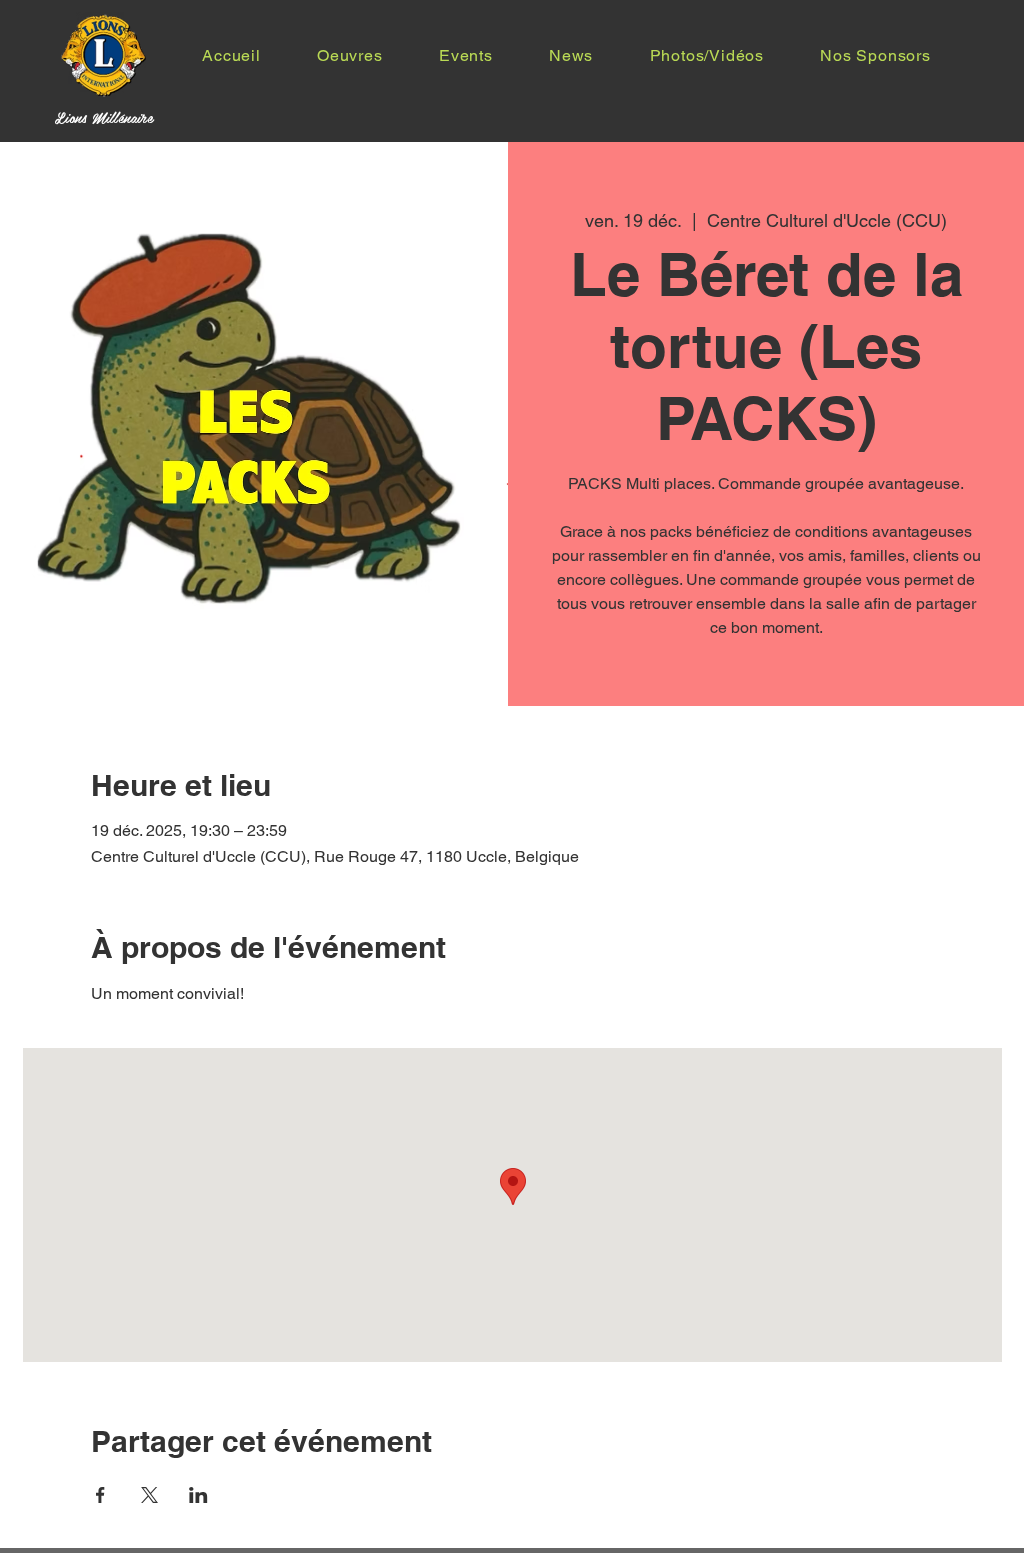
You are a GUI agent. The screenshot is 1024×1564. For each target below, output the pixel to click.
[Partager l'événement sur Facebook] (100, 1495)
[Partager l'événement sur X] (149, 1495)
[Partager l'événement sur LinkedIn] (198, 1495)
